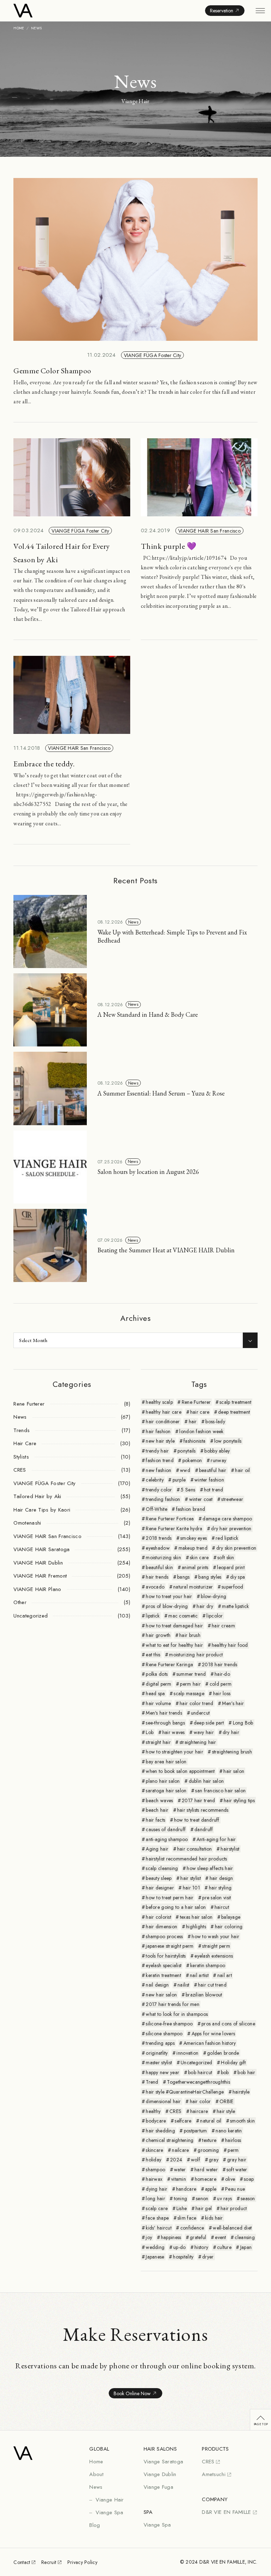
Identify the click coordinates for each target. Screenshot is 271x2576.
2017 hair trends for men (173, 2004)
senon (202, 2198)
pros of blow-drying (167, 1606)
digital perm (158, 1684)
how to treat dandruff (197, 1820)
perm (233, 2150)
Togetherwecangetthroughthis (198, 2082)
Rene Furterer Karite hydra (174, 1529)
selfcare (183, 2121)
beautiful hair (213, 1470)
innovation (187, 2053)
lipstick (153, 1616)
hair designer (160, 1888)
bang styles (210, 1577)
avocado (155, 1587)
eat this (153, 1655)
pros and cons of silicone (228, 2024)
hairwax (154, 2179)
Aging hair (157, 1849)
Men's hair (233, 1703)
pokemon (192, 1460)
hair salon (234, 1771)
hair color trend (196, 1703)
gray (214, 2160)
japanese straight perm (170, 1946)
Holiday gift (233, 2062)
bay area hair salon (166, 1762)
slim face (187, 2218)
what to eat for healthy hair (174, 1645)
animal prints (195, 1567)
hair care (200, 1412)
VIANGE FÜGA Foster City (152, 355)
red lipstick (227, 1538)
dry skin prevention (236, 1548)
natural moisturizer (193, 1587)
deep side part (209, 1723)
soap (249, 2179)
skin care (199, 1557)
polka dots (157, 1674)
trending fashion (163, 1499)
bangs (183, 1577)
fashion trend (160, 1460)
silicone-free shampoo (169, 2024)
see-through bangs (165, 1723)
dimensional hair (163, 2101)
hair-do (222, 1674)
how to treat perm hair (170, 1898)
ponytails (187, 1451)
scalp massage (189, 1693)
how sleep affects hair (210, 1868)
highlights (196, 1927)
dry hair (231, 1732)
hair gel (204, 2208)
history (201, 2247)
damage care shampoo (227, 1519)
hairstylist (230, 1849)
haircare (199, 2111)
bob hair (246, 2072)
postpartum (195, 2131)
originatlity (157, 2053)
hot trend (214, 1490)
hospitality (183, 2257)
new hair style (160, 1441)
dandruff (204, 1829)
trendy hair (157, 1451)
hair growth (158, 1635)
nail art (225, 1975)
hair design (221, 1878)
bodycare (156, 2121)
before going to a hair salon (176, 1907)
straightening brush (232, 1752)
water (180, 2170)
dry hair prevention (231, 1529)
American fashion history (210, 2043)
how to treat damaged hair (174, 1626)
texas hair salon (196, 1917)
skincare (154, 2150)
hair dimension (161, 1927)
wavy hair (204, 1732)
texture (209, 2140)
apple (211, 2189)
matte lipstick (235, 1606)
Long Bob (243, 1723)
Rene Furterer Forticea (170, 1519)
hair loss (222, 1693)
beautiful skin (159, 1567)
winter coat (201, 1499)
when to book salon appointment (180, 1771)
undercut (200, 1713)
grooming (208, 2150)
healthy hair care (164, 1412)
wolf (195, 2160)
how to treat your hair (169, 1596)
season (248, 2198)
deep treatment (234, 1412)
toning (181, 2198)
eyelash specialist (164, 1965)
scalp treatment (235, 1402)
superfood (233, 1587)
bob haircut (200, 2072)
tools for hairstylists (166, 1956)
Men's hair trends (164, 1713)
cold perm (221, 1684)
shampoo (155, 2170)
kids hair (214, 2218)
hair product (234, 2208)
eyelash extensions (214, 1956)
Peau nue (235, 2189)
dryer (208, 2257)
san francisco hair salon (220, 1791)
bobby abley (217, 1451)
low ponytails (228, 1441)
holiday (153, 2160)
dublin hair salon (206, 1781)
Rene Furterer (196, 1402)
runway (218, 1460)
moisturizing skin (163, 1557)
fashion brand (191, 1509)
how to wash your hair (215, 1936)
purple (179, 1480)
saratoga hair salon (166, 1791)
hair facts (155, 1820)
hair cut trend (212, 1985)
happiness (171, 2237)
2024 (176, 2160)
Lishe (182, 2208)
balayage (231, 1917)
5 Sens (188, 1490)
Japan (246, 2247)
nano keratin (229, 2131)
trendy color (159, 1490)
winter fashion (209, 1480)
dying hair (156, 2189)
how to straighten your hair (174, 1752)
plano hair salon (163, 1781)
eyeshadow (158, 1548)
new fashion (158, 1470)
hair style (226, 2111)
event (220, 2237)
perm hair (190, 1684)
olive (230, 2179)
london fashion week (201, 1431)
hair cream (223, 1626)
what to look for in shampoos (177, 2014)
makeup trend (193, 1548)
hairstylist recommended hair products (186, 1859)
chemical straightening (170, 2140)
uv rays (224, 2198)
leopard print (231, 1567)
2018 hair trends (219, 1664)
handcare (186, 2189)
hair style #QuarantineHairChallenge (185, 2092)
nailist (183, 1985)
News (133, 922)
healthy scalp (159, 1402)
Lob (150, 1732)
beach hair (157, 1810)
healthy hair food (230, 1645)
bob (225, 2072)
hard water (206, 2170)
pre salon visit (216, 1898)
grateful (198, 2237)
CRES (175, 2111)
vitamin (179, 2179)
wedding (155, 2247)
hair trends (157, 1577)
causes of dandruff (166, 1829)
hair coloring (229, 1927)
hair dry (205, 1606)
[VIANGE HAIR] (52, 11)
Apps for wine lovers (213, 2034)
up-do (179, 2247)
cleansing (245, 2237)
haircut (222, 1907)
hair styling (220, 1888)
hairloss (233, 2140)
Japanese (155, 2257)
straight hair (158, 1742)
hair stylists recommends (203, 1810)
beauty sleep (159, 1878)
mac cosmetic (183, 1616)
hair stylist (190, 1878)
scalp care (157, 2208)
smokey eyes (194, 1538)
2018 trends (159, 1538)
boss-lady (215, 1421)
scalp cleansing (162, 1868)
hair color (200, 2101)
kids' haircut (159, 2228)
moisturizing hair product (196, 1655)
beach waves (159, 1800)
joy (149, 2237)
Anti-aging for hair (216, 1839)
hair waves (174, 1732)
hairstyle (241, 2092)
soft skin (226, 1557)
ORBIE (226, 2101)
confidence (192, 2228)
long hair (155, 2198)
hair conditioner (163, 1421)
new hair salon (161, 1995)
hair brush (190, 1635)
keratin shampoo (208, 1965)
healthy (153, 2111)
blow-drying (213, 1596)
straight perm (216, 1946)
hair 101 (191, 1888)
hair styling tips (239, 1800)
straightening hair (198, 1742)
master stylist (159, 2062)
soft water (237, 2170)
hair (193, 1421)
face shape (157, 2218)
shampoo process (164, 1936)
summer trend (191, 1674)
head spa (155, 1693)
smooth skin (242, 2121)
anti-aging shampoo (167, 1839)
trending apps (160, 2043)
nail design (157, 1985)
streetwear (232, 1499)
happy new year (162, 2072)
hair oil (242, 1470)
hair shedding (160, 2131)
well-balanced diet (232, 2228)
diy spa (237, 1577)
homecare (206, 2179)
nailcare (180, 2150)
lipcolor (215, 1616)
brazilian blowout (204, 1995)
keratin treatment (163, 1975)
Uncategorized (197, 2062)
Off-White (156, 1509)
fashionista (194, 1441)
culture (224, 2247)
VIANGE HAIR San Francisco (209, 531)
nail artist (199, 1975)
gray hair (237, 2160)
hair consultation (195, 1849)
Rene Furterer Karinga (169, 1664)
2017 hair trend (198, 1800)
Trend (152, 2082)
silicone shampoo (164, 2034)
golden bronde (223, 2053)
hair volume (158, 1703)
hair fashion (158, 1431)
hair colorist (158, 1917)
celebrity (155, 1480)
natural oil (211, 2121)
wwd (185, 1470)
